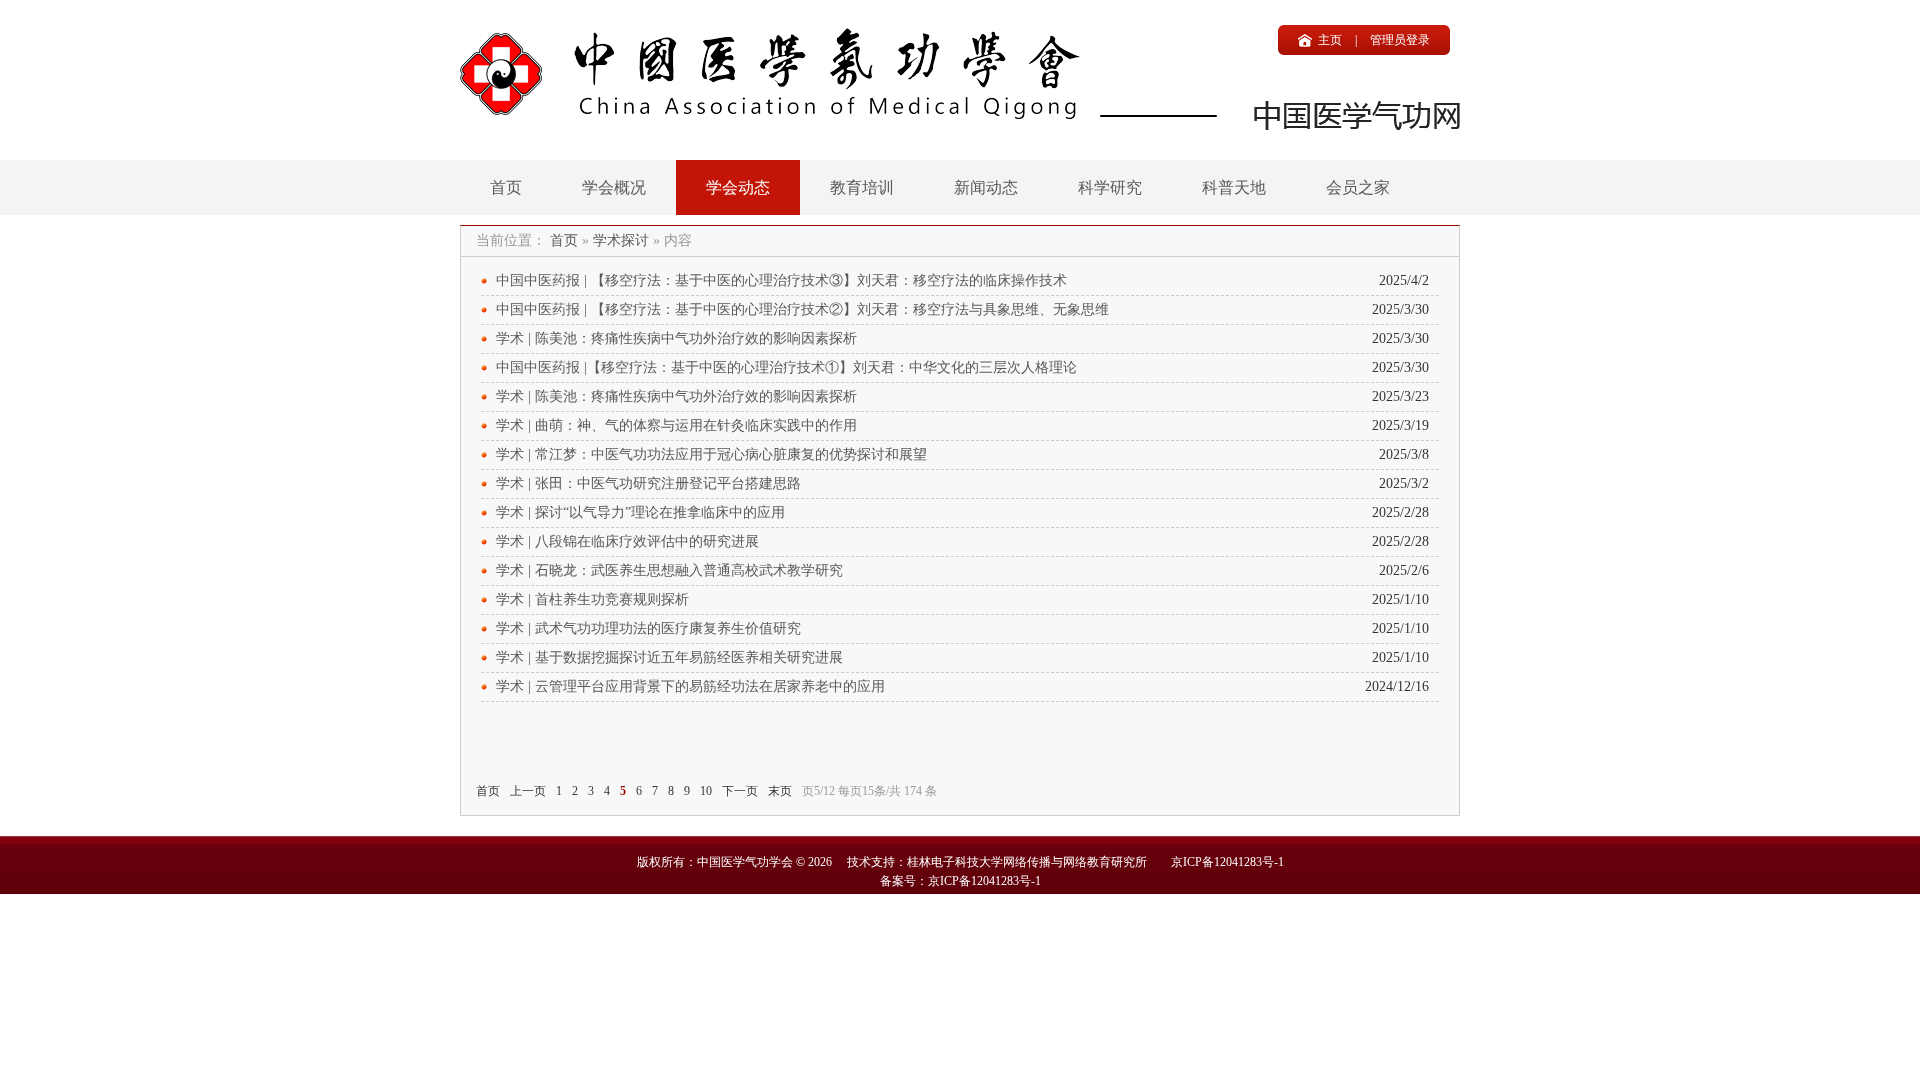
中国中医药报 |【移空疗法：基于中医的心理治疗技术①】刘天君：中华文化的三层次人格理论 (786, 367)
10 (706, 791)
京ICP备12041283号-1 (1227, 862)
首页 (506, 187)
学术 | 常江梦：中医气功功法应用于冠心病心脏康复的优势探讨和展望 (711, 454)
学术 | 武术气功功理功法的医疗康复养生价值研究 (648, 628)
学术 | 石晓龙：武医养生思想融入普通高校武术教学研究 (669, 570)
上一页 (528, 791)
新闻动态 (986, 187)
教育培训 (862, 187)
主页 (1330, 40)
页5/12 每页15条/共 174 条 (869, 791)
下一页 (740, 791)
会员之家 (1358, 187)
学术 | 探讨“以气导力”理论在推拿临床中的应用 (640, 512)
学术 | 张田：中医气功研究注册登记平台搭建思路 (648, 483)
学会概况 (614, 187)
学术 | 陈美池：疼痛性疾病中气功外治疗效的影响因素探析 (676, 338)
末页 (780, 791)
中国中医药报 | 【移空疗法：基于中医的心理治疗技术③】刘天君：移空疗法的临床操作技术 (781, 280)
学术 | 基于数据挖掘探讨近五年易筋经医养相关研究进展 (669, 657)
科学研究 (1110, 187)
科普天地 (1234, 187)
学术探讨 (621, 240)
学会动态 (738, 187)
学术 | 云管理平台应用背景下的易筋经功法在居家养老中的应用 (690, 686)
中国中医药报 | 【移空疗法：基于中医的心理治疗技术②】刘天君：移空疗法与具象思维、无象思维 (802, 309)
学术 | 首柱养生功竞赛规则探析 (592, 599)
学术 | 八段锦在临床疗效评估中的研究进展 (627, 541)
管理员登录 (1400, 40)
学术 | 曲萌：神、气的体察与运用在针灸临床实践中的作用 (676, 425)
